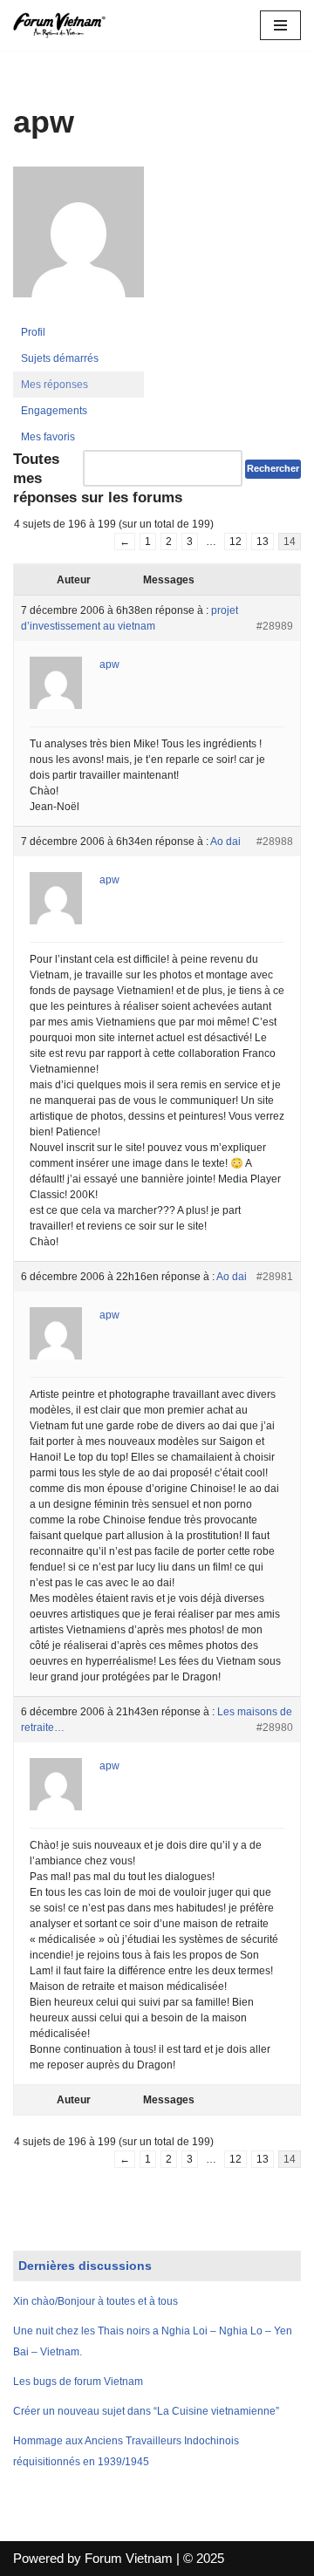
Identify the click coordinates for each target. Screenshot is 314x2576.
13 (263, 542)
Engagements (54, 411)
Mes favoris (48, 437)
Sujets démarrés (60, 358)
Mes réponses (55, 385)
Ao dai (225, 842)
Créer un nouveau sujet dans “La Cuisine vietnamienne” (146, 2411)
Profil (33, 332)
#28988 (275, 842)
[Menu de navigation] (280, 25)
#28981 (275, 1277)
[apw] (78, 311)
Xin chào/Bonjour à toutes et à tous (96, 2301)
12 (235, 542)
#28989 (275, 626)
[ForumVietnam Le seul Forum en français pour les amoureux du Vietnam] (65, 25)
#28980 (275, 1728)
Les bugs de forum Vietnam (78, 2382)
